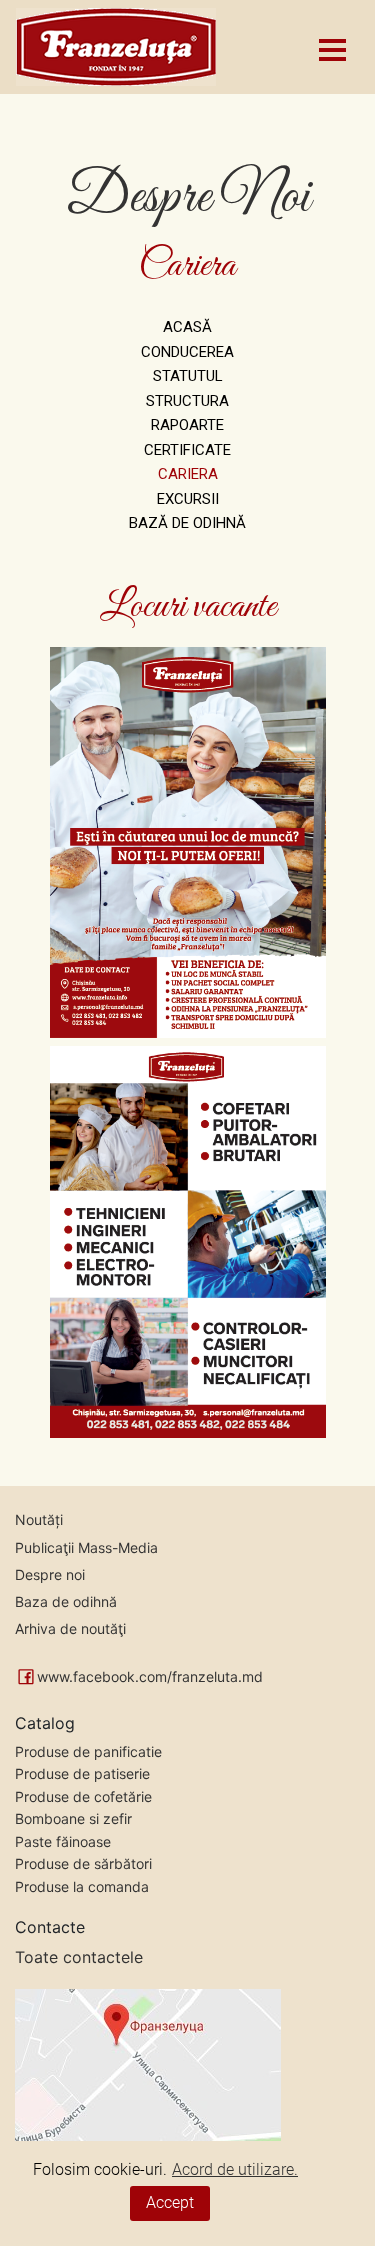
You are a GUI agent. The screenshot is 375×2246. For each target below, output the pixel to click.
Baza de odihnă (66, 1601)
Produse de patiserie (82, 1773)
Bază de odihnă (187, 523)
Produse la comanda (82, 1886)
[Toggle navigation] (331, 47)
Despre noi (50, 1574)
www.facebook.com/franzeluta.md (150, 1676)
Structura (187, 401)
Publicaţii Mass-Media (86, 1547)
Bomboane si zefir (73, 1818)
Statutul (188, 376)
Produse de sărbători (83, 1863)
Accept (170, 2202)
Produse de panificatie (88, 1751)
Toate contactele (79, 1957)
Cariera (188, 474)
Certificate (187, 450)
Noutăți (39, 1519)
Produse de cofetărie (83, 1796)
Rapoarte (187, 425)
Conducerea (187, 352)
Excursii (188, 499)
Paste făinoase (63, 1841)
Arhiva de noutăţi (70, 1628)
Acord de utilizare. (235, 2169)
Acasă (187, 327)
